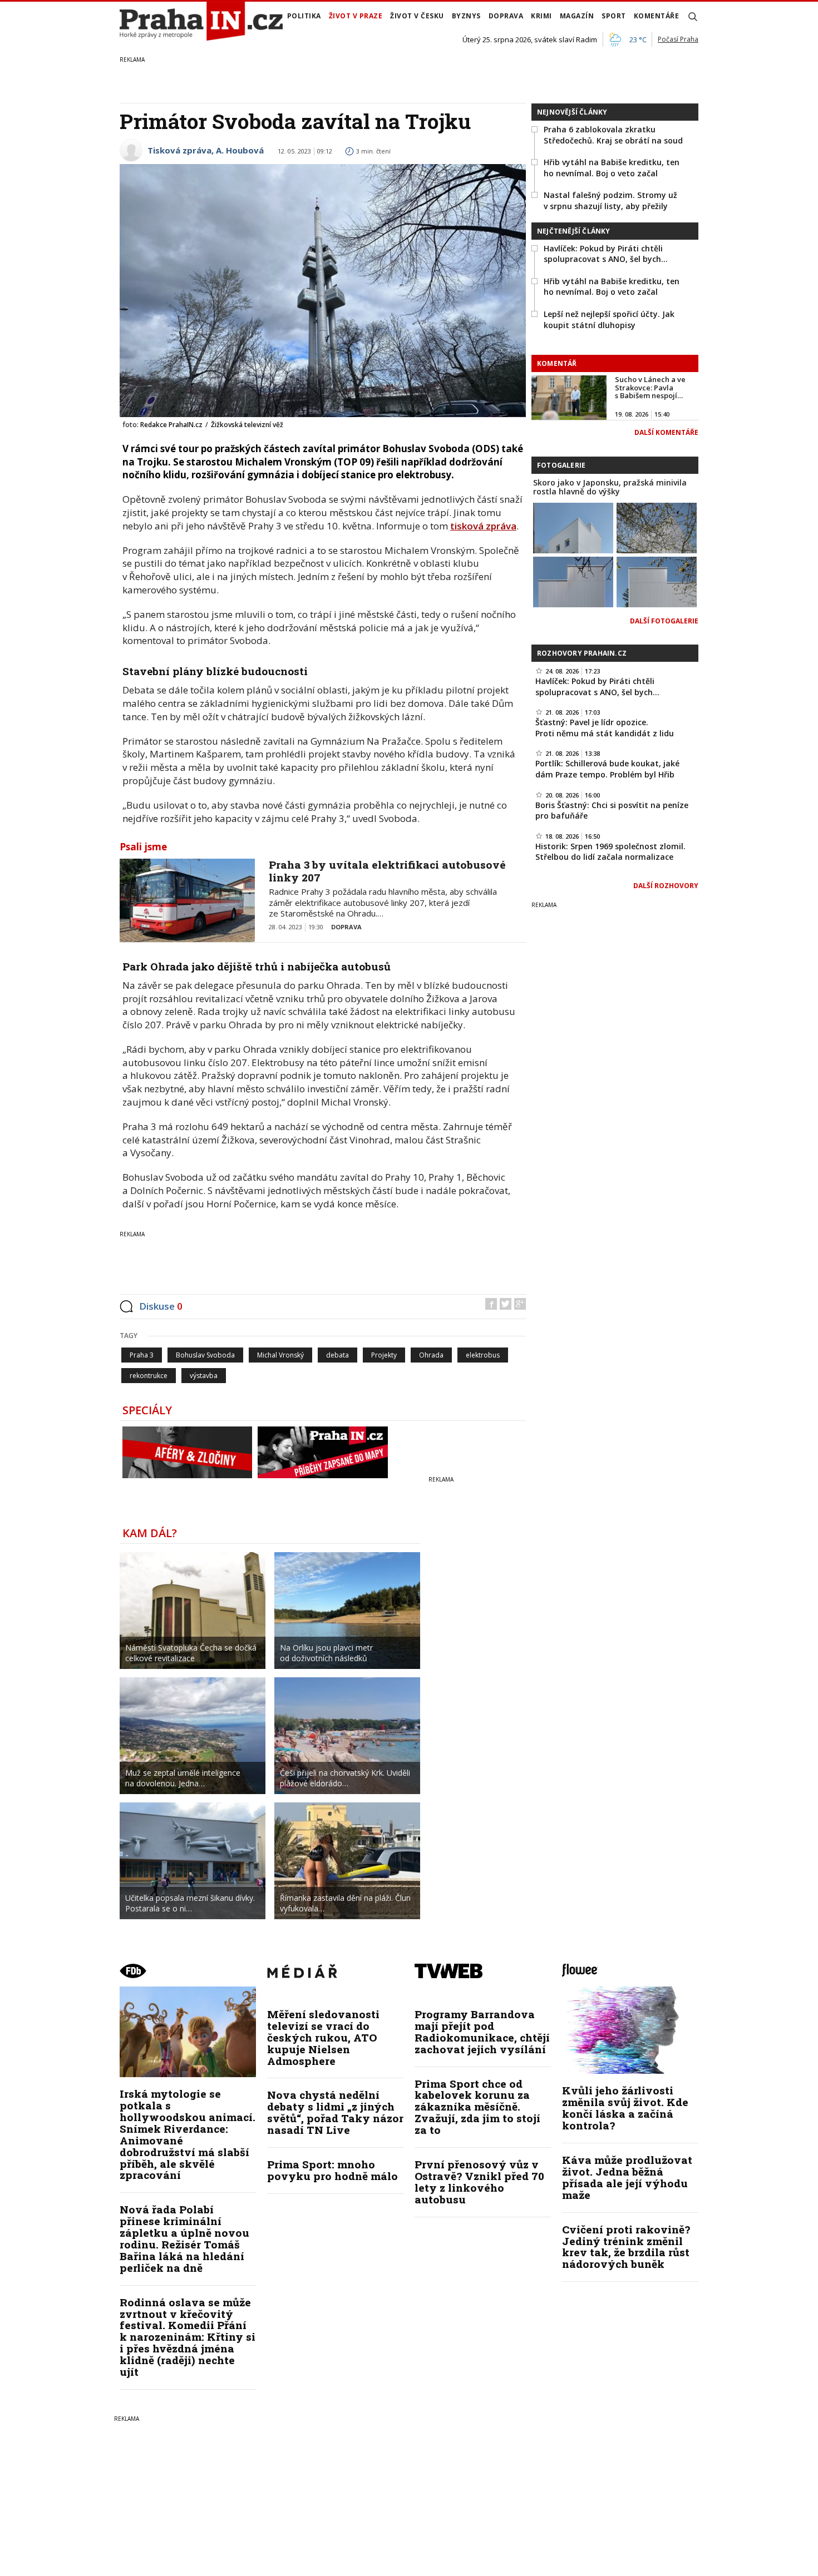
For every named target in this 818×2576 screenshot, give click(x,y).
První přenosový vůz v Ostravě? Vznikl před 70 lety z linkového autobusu (479, 2182)
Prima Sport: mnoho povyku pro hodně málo (332, 2170)
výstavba (204, 1376)
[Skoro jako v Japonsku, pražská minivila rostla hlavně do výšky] (573, 527)
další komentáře (666, 432)
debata (337, 1355)
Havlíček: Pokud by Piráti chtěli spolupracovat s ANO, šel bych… (606, 254)
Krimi (541, 16)
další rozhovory (666, 886)
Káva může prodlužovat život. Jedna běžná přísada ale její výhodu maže (627, 2177)
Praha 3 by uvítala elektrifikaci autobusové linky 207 (387, 871)
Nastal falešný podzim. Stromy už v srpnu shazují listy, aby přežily (610, 200)
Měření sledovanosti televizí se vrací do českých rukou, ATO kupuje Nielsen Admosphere (323, 2037)
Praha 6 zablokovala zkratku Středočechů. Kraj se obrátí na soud (613, 135)
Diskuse (161, 1306)
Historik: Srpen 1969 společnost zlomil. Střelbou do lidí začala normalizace (610, 852)
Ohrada (431, 1355)
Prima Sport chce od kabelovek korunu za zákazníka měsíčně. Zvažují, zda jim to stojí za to (477, 2107)
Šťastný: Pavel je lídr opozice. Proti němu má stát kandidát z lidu (605, 728)
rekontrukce (149, 1376)
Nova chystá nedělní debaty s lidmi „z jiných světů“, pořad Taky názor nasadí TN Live (335, 2112)
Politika (304, 16)
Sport (614, 16)
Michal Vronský (280, 1355)
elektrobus (483, 1355)
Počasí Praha (678, 39)
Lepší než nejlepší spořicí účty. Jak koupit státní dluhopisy (609, 319)
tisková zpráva (483, 526)
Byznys (466, 16)
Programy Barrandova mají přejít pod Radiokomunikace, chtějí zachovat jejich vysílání (482, 2032)
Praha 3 (142, 1355)
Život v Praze (356, 16)
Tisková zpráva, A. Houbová (206, 150)
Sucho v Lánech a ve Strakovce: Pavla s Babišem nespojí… (650, 387)
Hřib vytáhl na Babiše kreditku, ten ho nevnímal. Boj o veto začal (612, 168)
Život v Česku (417, 16)
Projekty (384, 1355)
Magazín (577, 16)
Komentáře (657, 16)
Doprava (506, 16)
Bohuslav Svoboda (205, 1355)
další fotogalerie (664, 621)
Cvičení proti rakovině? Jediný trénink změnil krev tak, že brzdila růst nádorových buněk (626, 2247)
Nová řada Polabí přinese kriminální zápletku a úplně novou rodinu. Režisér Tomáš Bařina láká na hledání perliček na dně (184, 2238)
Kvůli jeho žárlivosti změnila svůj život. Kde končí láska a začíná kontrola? (625, 2108)
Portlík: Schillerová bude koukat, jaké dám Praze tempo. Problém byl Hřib (607, 769)
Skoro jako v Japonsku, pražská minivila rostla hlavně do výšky (610, 487)
